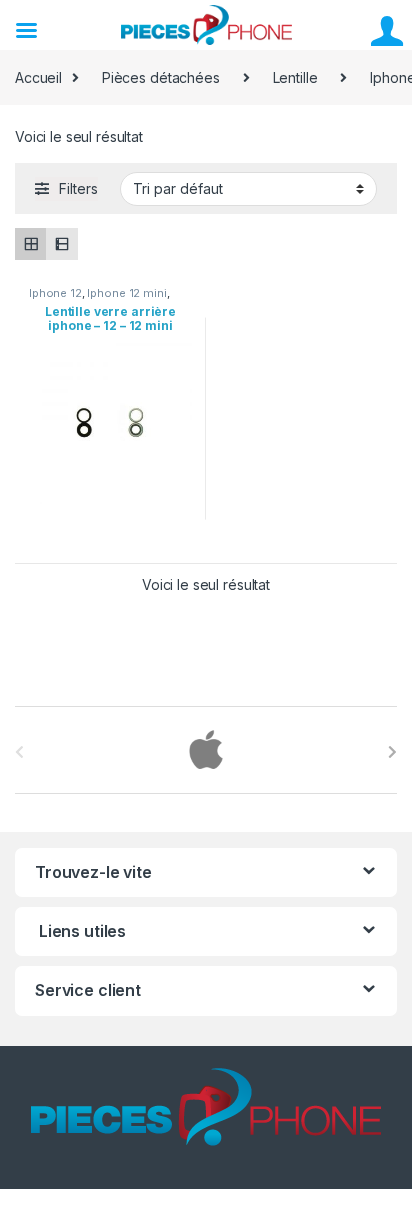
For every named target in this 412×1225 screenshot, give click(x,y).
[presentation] (392, 752)
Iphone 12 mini (126, 293)
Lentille (295, 77)
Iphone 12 (55, 293)
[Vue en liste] (61, 243)
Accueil (38, 77)
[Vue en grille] (30, 243)
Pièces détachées (161, 77)
